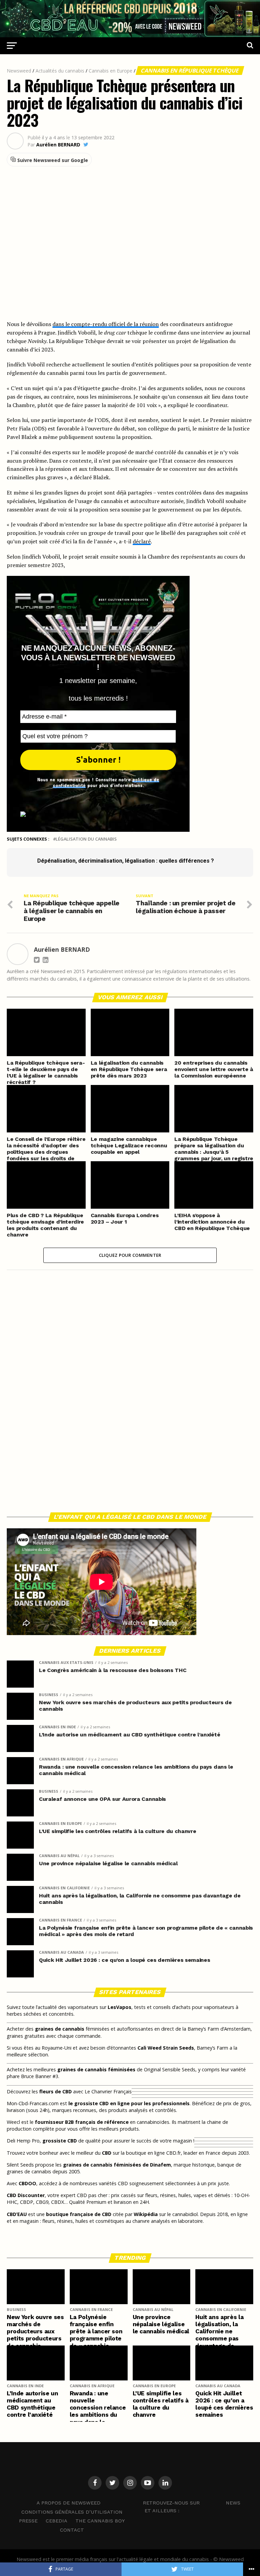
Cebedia (57, 2521)
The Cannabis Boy (100, 2521)
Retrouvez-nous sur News (192, 2503)
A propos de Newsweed (69, 2503)
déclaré (142, 541)
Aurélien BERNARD (58, 145)
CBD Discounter (26, 2195)
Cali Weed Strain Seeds (166, 2048)
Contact (72, 2530)
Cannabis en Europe (111, 71)
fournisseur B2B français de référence (82, 2122)
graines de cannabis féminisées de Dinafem (117, 2165)
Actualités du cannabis (60, 71)
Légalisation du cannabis (86, 839)
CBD (107, 2153)
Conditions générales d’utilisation (72, 2512)
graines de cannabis (60, 2029)
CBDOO (27, 2183)
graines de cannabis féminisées (96, 2069)
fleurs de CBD (56, 2091)
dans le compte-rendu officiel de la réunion (106, 324)
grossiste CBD (60, 2141)
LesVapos (120, 2007)
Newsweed (19, 71)
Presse (28, 2521)
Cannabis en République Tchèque (190, 71)
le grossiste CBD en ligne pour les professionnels (129, 2103)
